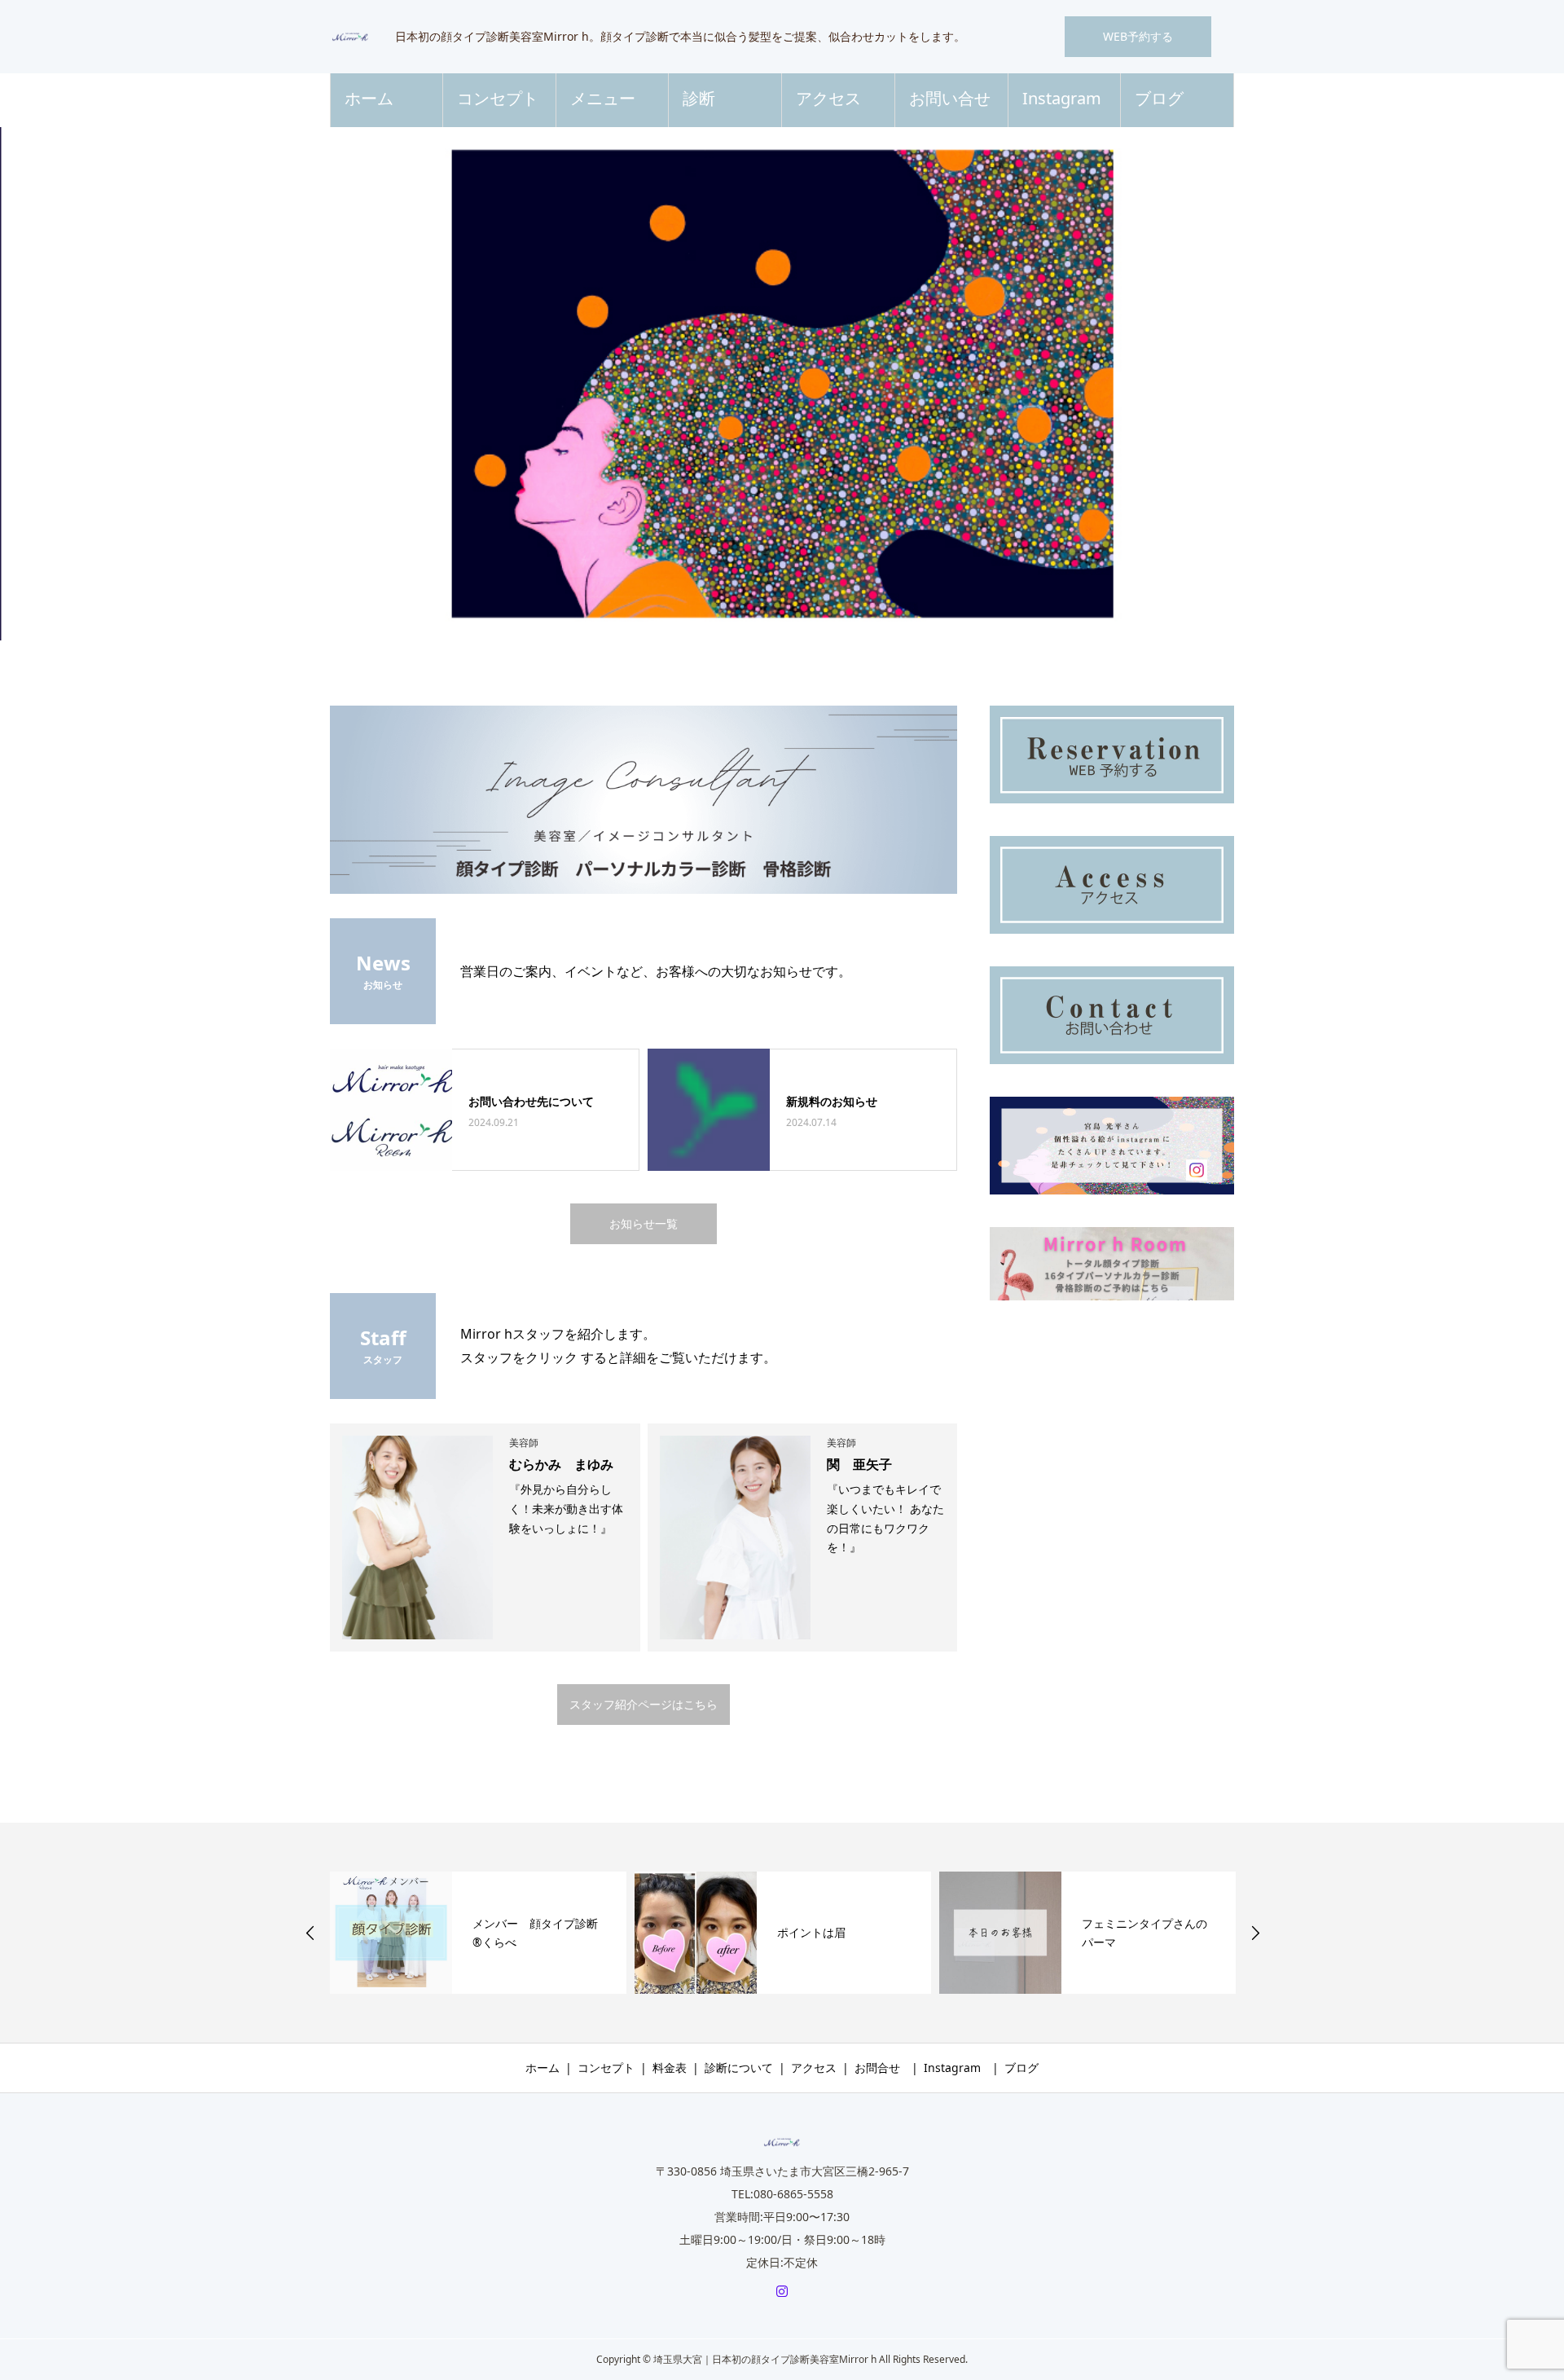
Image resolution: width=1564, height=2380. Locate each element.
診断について (739, 2068)
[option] (782, 384)
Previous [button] (310, 1933)
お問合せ (877, 2068)
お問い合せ (950, 98)
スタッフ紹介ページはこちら (644, 1704)
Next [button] (1255, 1933)
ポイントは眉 (811, 1932)
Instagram (1062, 98)
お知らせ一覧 (644, 1223)
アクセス (828, 98)
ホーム (369, 98)
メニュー (603, 98)
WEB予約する (1138, 36)
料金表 (670, 2068)
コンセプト (498, 98)
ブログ (1159, 98)
